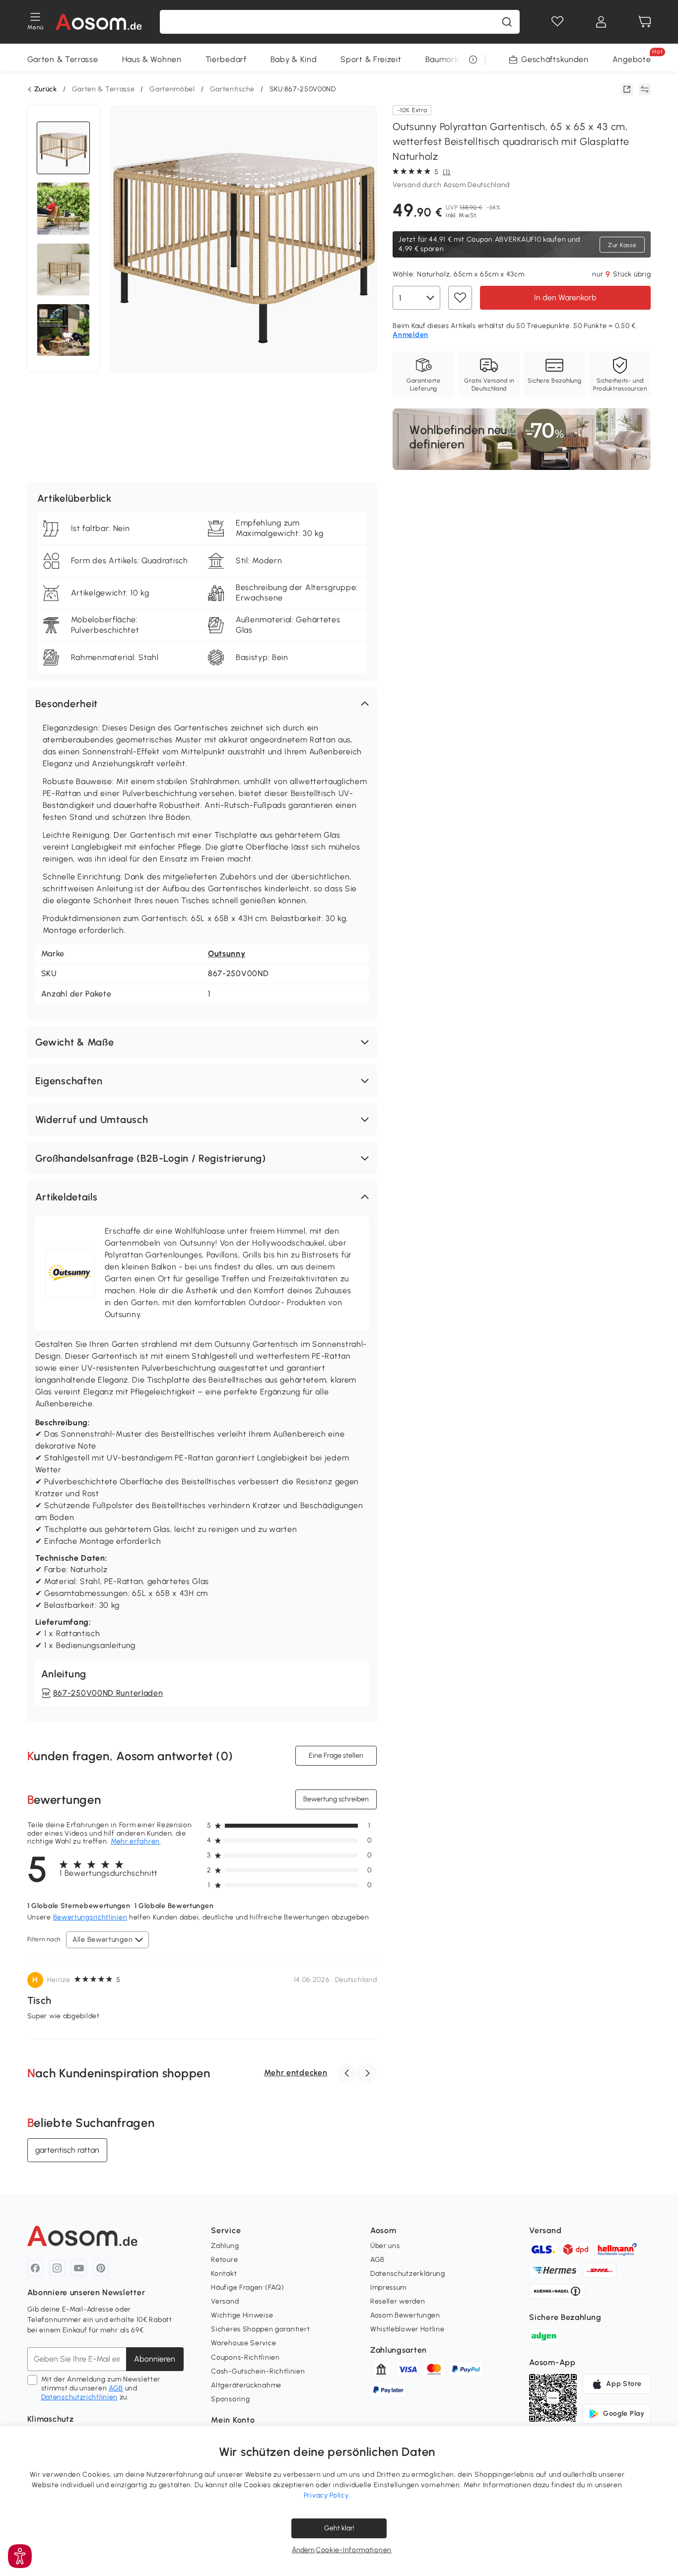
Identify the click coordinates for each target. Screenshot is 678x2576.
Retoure (224, 2260)
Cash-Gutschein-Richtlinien (258, 2371)
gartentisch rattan (67, 2150)
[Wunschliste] (557, 22)
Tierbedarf (226, 59)
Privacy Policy (326, 2495)
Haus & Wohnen (152, 59)
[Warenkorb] (645, 22)
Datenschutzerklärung (408, 2274)
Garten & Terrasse (63, 59)
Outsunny (227, 954)
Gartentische (232, 89)
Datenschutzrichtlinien (79, 2397)
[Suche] (507, 22)
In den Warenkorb (565, 297)
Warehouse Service (243, 2343)
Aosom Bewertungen (405, 2315)
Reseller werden (398, 2301)
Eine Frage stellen (336, 1755)
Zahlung (225, 2246)
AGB (116, 2388)
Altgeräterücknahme (246, 2385)
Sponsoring (230, 2399)
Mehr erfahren (135, 1841)
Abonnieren (155, 2359)
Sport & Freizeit (371, 59)
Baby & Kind (294, 59)
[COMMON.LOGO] (99, 22)
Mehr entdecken (296, 2073)
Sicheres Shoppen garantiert (260, 2329)
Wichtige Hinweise (242, 2315)
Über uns (385, 2246)
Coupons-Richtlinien (245, 2357)
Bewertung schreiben (336, 1799)
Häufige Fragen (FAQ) (247, 2287)
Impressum (388, 2287)
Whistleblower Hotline (407, 2329)
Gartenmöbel (172, 89)
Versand (225, 2301)
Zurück (46, 89)
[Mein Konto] (601, 22)
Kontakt (224, 2274)
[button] (202, 704)
